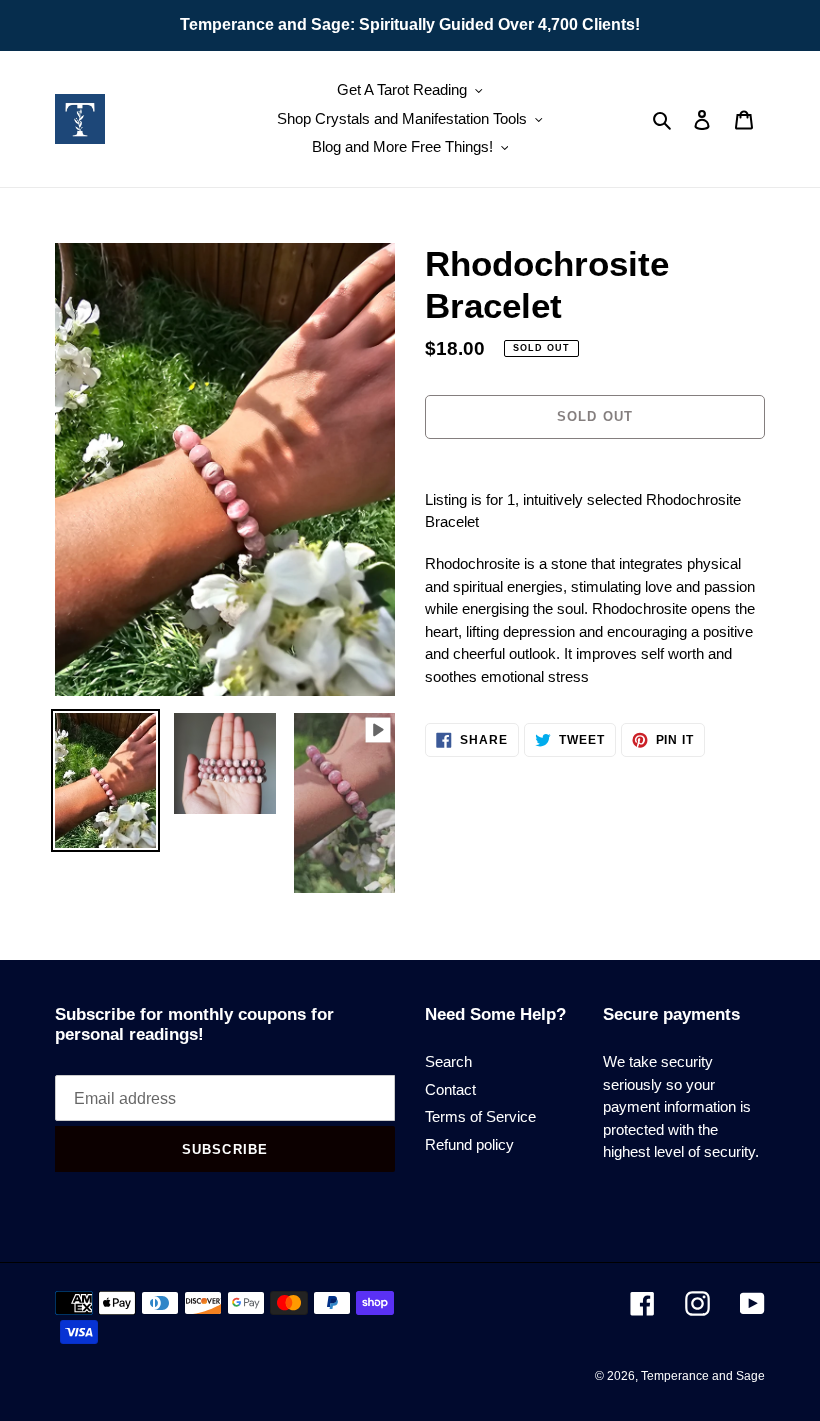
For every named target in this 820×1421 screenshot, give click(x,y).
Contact (450, 1089)
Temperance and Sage (703, 1376)
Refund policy (469, 1144)
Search (448, 1061)
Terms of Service (480, 1116)
